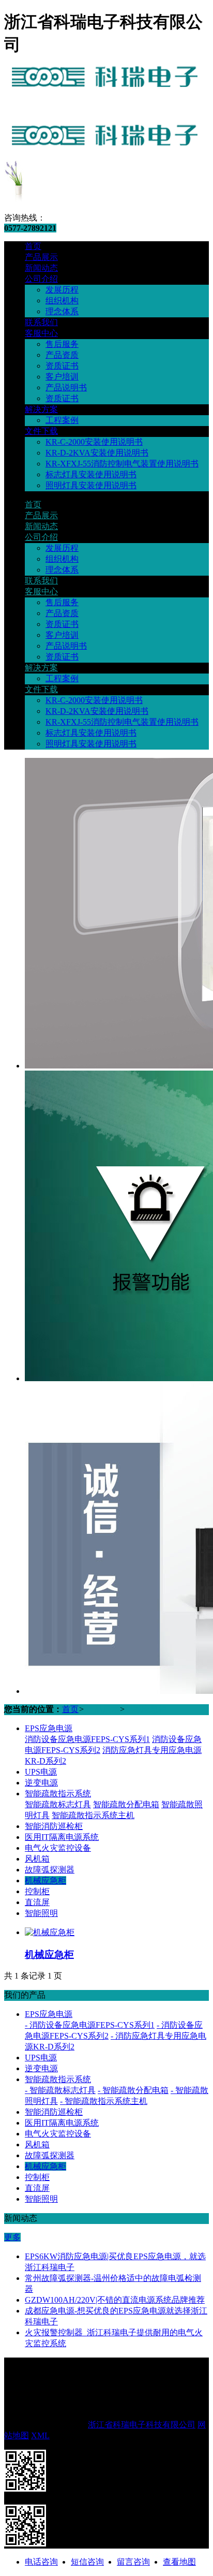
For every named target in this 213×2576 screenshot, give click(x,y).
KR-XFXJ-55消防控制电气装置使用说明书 (122, 464)
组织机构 (62, 301)
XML (40, 2435)
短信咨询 (87, 2562)
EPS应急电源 (49, 1728)
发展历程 (62, 290)
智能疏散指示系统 (58, 1794)
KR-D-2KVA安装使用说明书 (97, 453)
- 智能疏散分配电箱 (133, 2090)
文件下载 (41, 431)
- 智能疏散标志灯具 (60, 2090)
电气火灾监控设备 (58, 1848)
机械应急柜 (146, 1709)
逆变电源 (41, 1783)
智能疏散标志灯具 (58, 1804)
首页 (33, 246)
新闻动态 (41, 268)
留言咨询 (133, 2562)
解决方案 (41, 409)
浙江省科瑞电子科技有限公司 (142, 2425)
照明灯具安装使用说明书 (91, 485)
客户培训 (62, 377)
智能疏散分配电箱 (126, 1804)
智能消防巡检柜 (54, 1826)
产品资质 (62, 355)
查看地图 (179, 2562)
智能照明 (41, 1913)
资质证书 (62, 366)
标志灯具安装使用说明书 (91, 474)
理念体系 (62, 311)
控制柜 (37, 1891)
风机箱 (37, 1859)
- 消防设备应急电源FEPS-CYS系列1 (90, 2025)
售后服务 (62, 344)
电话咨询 (41, 2562)
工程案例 (62, 420)
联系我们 (41, 322)
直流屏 (37, 1902)
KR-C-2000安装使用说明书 (94, 442)
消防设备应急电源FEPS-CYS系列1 (87, 1739)
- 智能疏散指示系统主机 (104, 2101)
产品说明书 (66, 387)
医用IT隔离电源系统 (62, 1837)
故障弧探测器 (50, 1870)
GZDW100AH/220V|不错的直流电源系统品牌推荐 (115, 2300)
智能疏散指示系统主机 (93, 1815)
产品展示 (41, 257)
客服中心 (41, 333)
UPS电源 (41, 1772)
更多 (12, 2237)
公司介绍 (41, 279)
